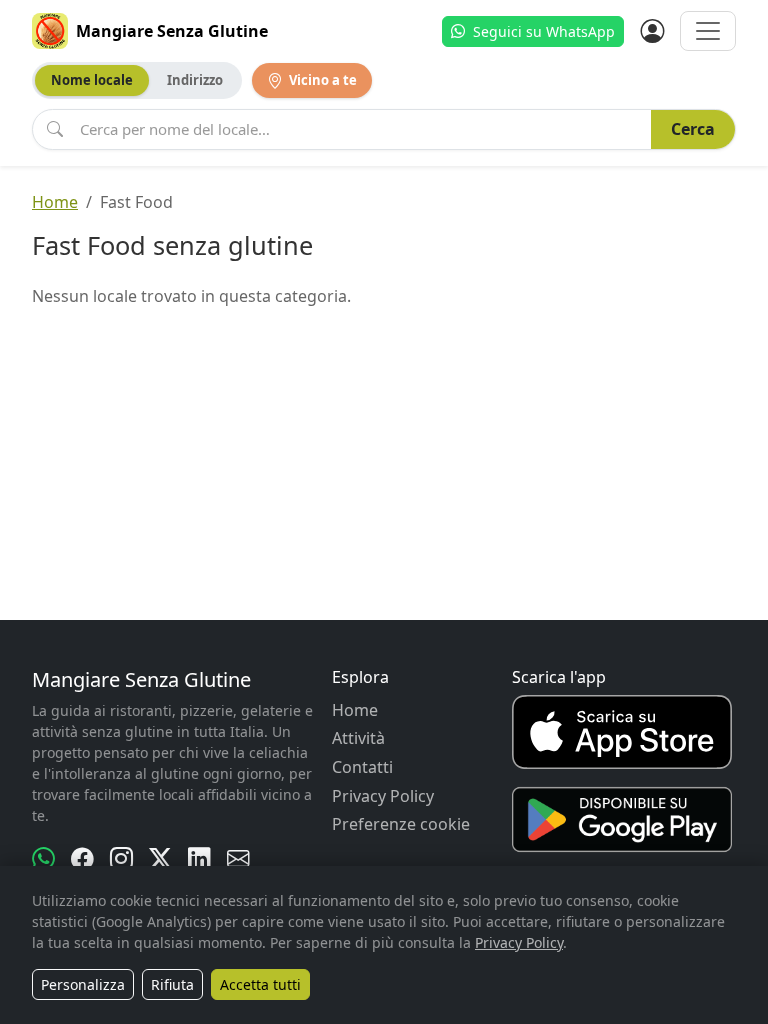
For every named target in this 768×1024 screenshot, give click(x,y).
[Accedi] (652, 31)
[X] (160, 859)
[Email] (238, 859)
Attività (358, 738)
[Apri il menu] (708, 31)
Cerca (693, 129)
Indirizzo (195, 80)
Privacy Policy (383, 796)
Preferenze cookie (401, 824)
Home (55, 202)
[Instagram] (121, 859)
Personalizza (83, 984)
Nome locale (92, 80)
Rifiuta (172, 984)
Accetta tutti (260, 984)
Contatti (362, 767)
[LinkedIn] (199, 859)
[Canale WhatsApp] (43, 859)
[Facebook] (82, 859)
